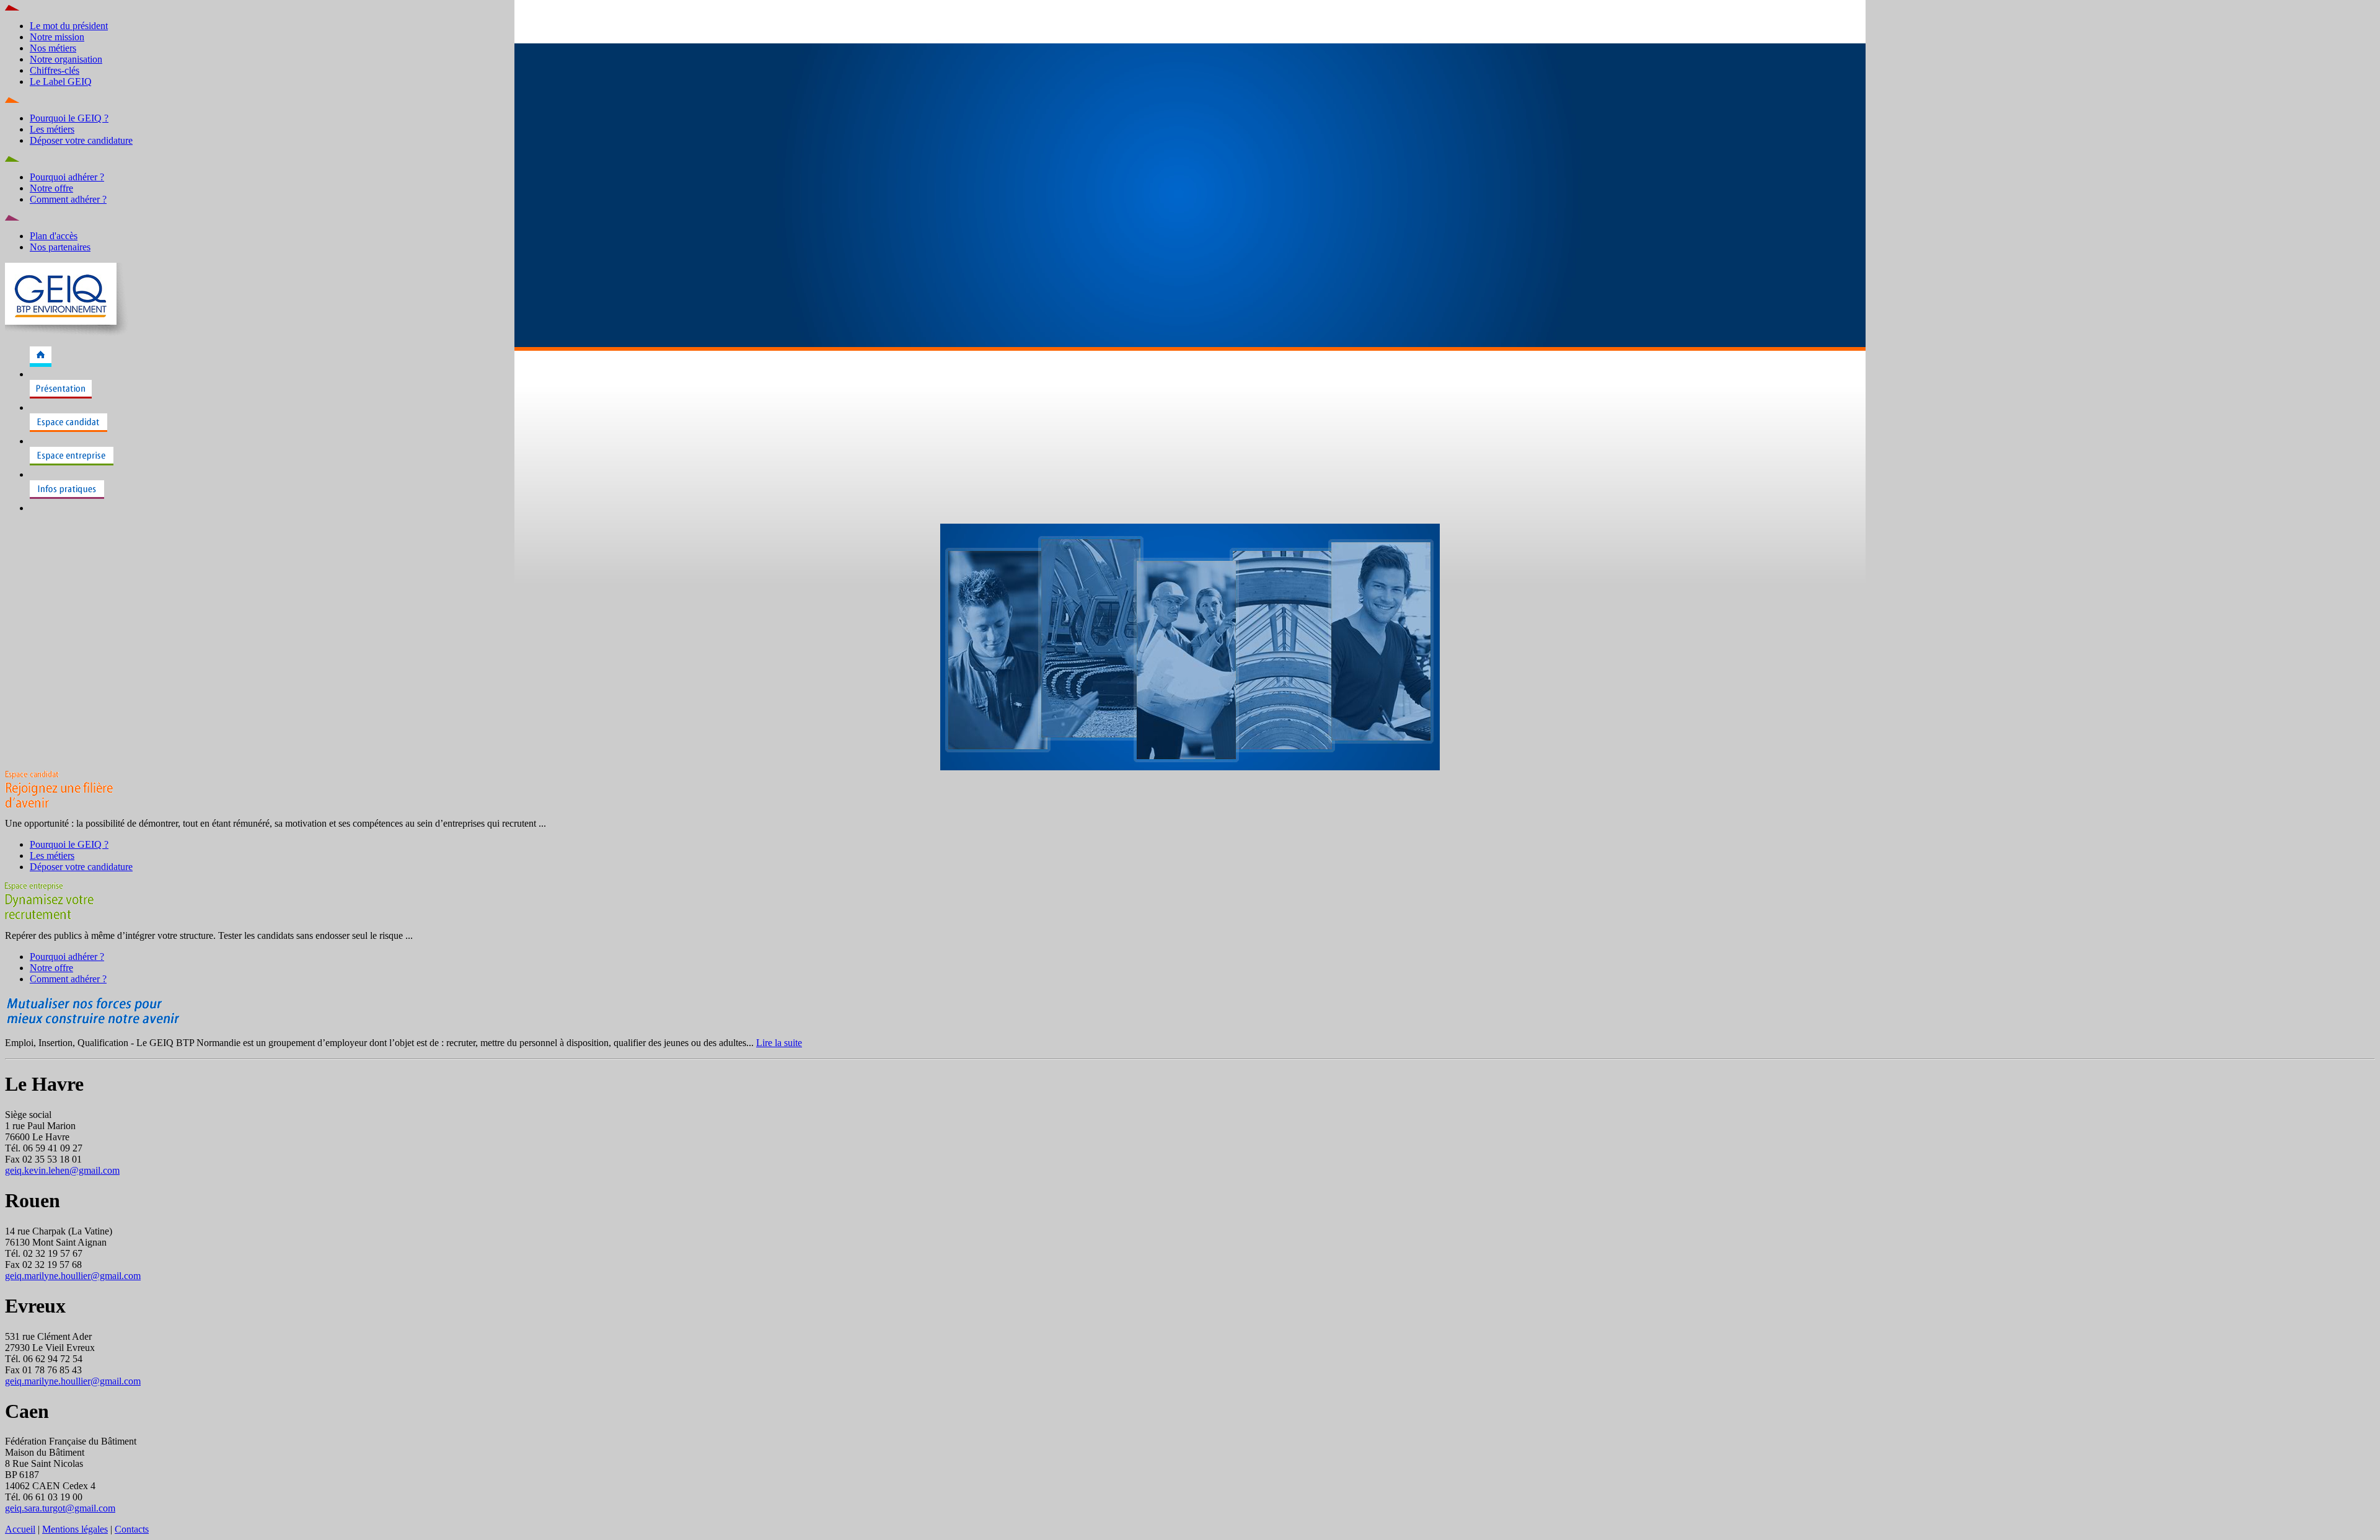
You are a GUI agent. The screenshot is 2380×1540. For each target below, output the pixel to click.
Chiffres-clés (55, 70)
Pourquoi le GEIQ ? (69, 118)
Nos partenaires (60, 247)
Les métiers (52, 129)
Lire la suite (779, 1043)
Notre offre (51, 188)
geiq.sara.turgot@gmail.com (60, 1508)
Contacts (132, 1529)
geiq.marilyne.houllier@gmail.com (73, 1276)
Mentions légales (75, 1529)
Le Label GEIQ (61, 81)
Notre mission (57, 37)
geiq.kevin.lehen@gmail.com (62, 1170)
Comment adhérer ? (68, 199)
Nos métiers (53, 48)
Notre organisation (66, 59)
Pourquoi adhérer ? (67, 177)
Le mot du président (69, 26)
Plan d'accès (54, 236)
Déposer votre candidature (81, 140)
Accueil (20, 1529)
